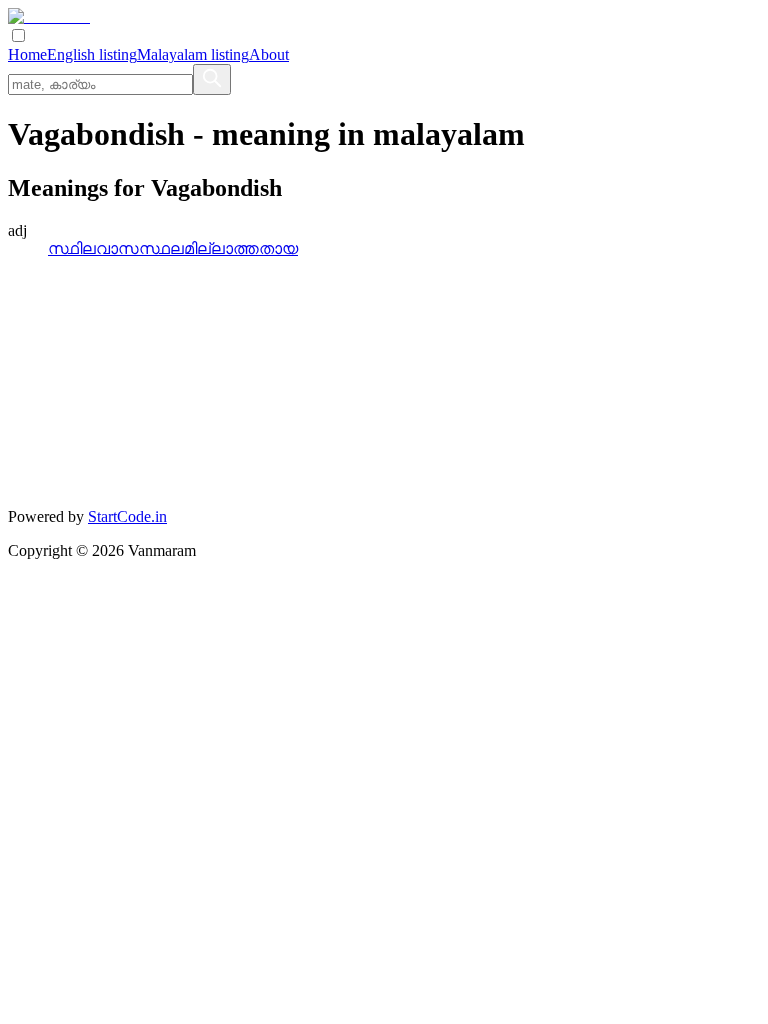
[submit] (212, 79)
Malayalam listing (193, 54)
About (269, 54)
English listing (92, 54)
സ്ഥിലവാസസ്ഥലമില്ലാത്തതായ (173, 248)
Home (27, 54)
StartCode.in (127, 516)
